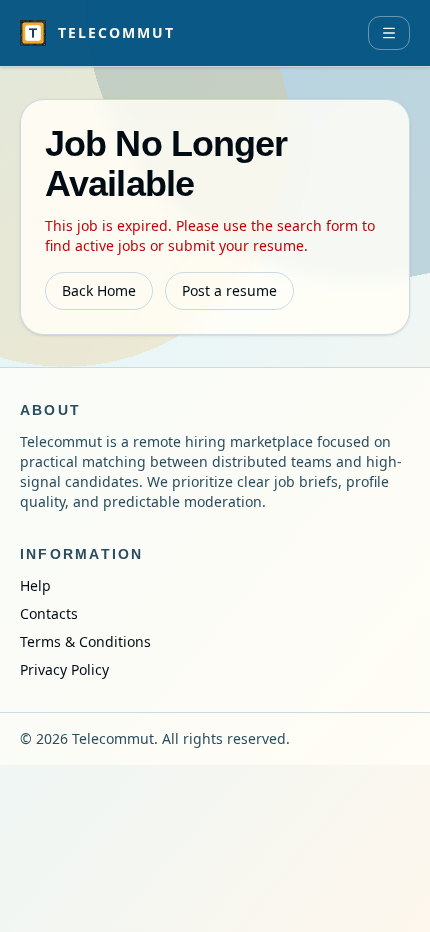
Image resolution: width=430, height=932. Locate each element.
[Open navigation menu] (389, 33)
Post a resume (229, 290)
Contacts (49, 613)
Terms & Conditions (85, 641)
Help (35, 585)
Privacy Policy (64, 669)
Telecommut (116, 32)
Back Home (99, 290)
